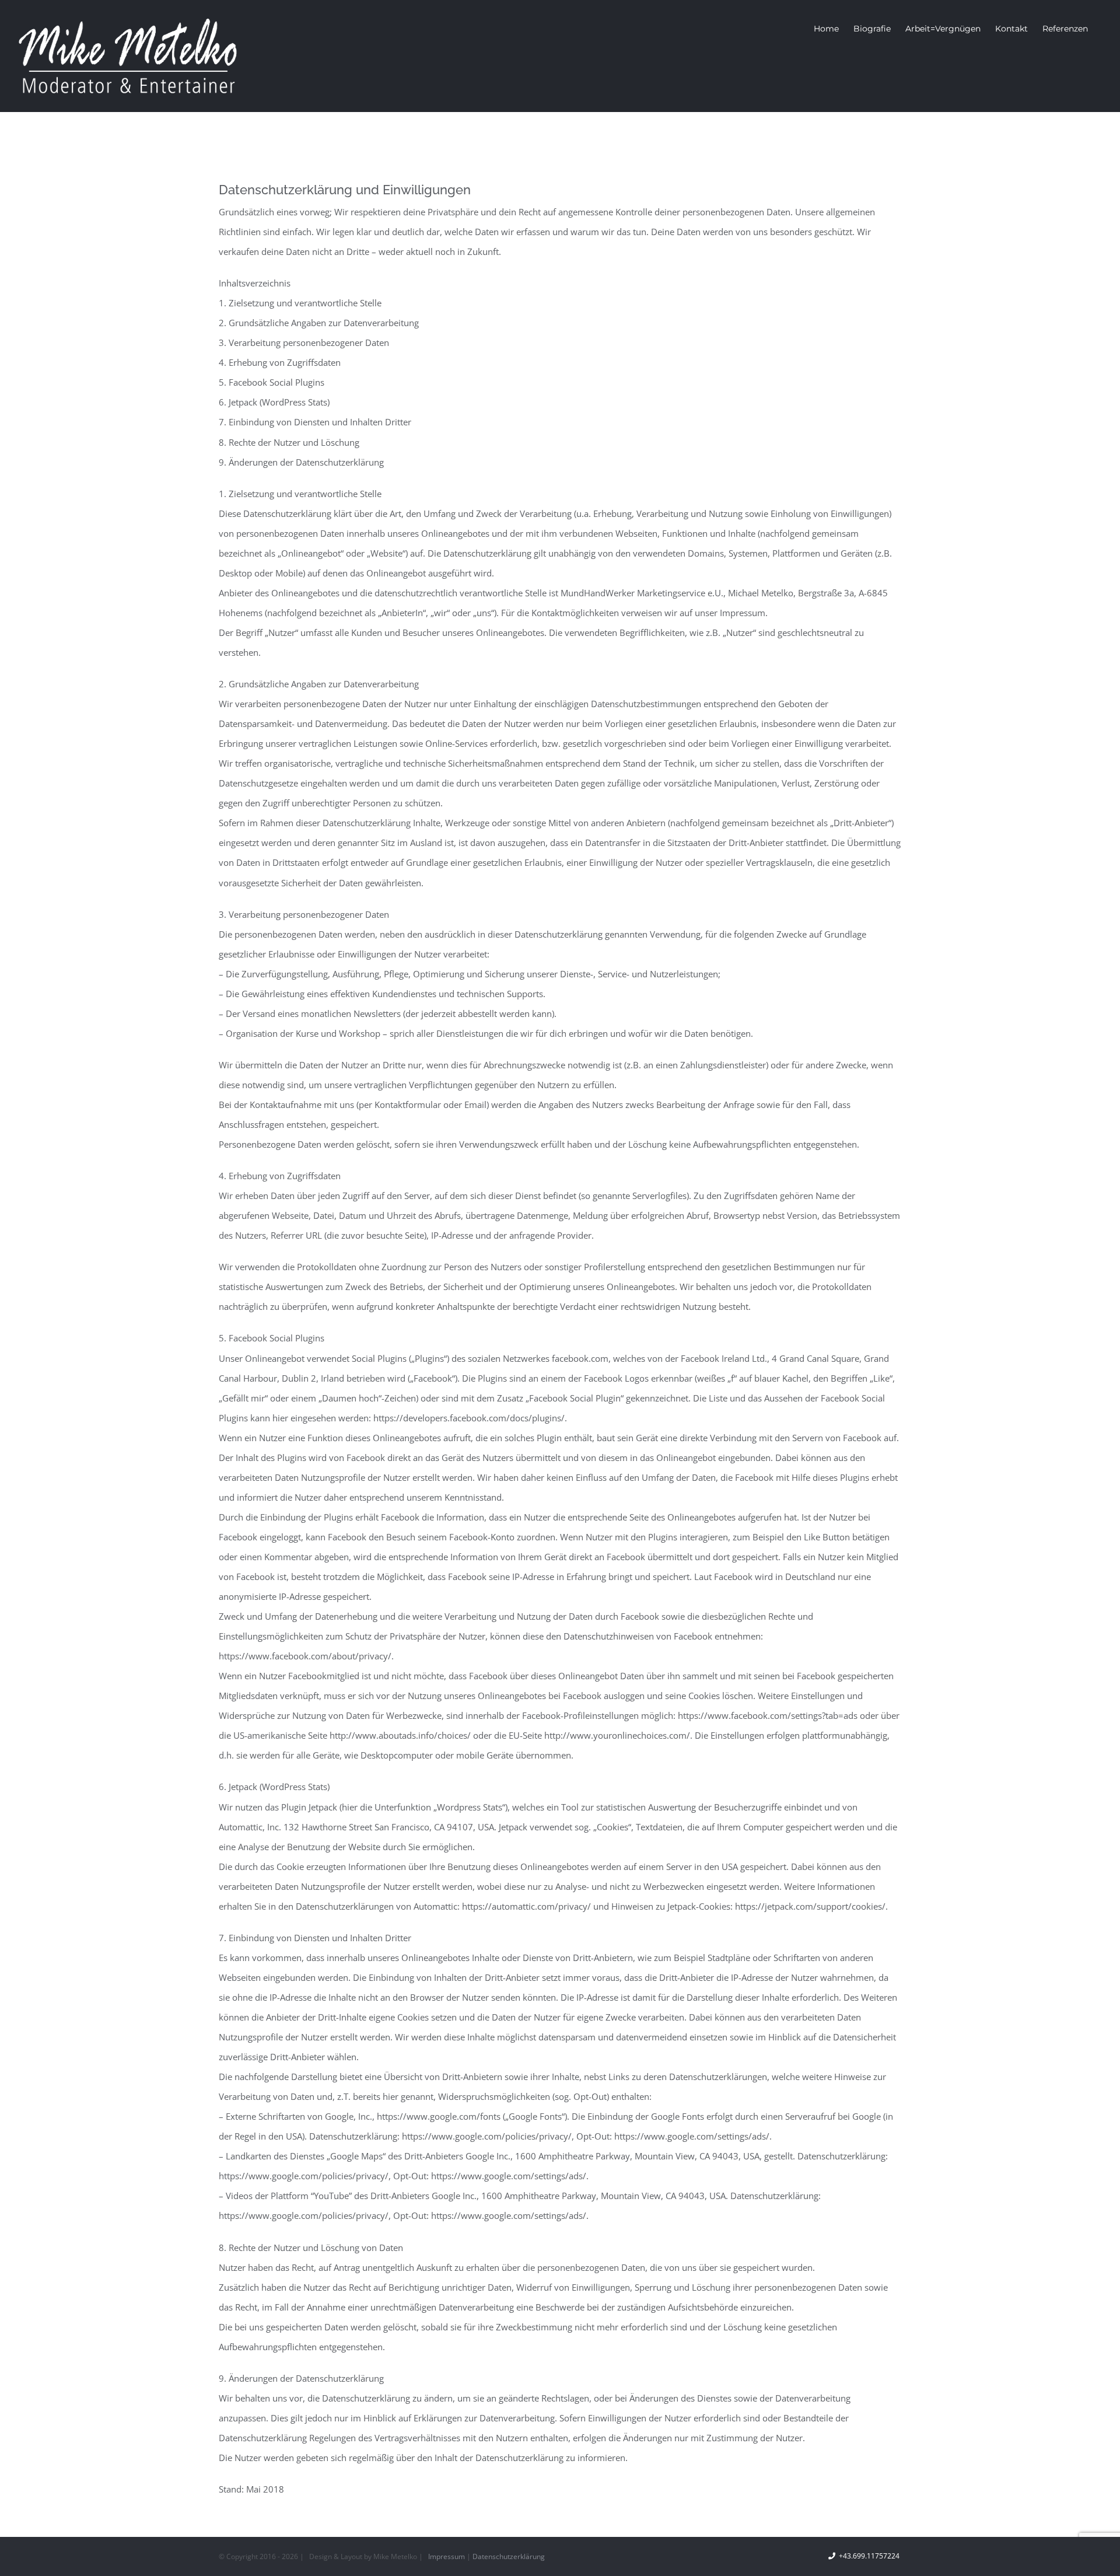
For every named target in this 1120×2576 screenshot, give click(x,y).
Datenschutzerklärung (509, 2556)
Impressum (447, 2556)
